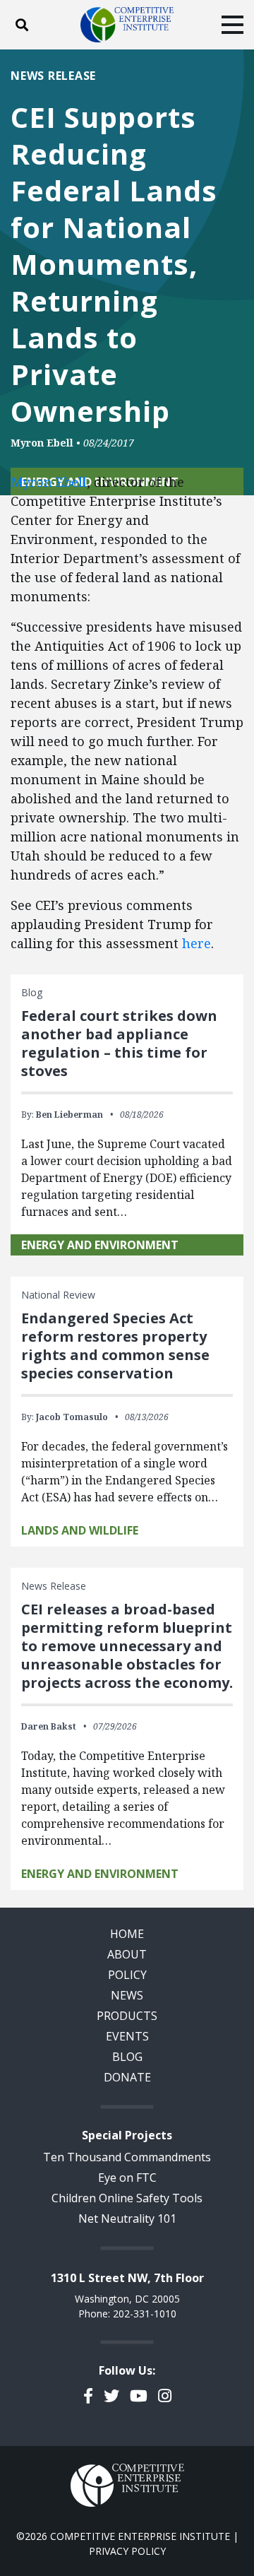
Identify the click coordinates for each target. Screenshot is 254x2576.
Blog (127, 2057)
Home (127, 1934)
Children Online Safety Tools (127, 2198)
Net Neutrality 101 (127, 2218)
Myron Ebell (42, 443)
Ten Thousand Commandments (127, 2157)
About (127, 1954)
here (196, 943)
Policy (127, 1975)
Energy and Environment (100, 1245)
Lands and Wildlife (80, 1530)
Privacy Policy (127, 2551)
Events (127, 2036)
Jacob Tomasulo (72, 1417)
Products (127, 2016)
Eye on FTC (127, 2178)
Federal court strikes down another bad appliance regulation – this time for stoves (119, 1043)
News (127, 1995)
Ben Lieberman (69, 1115)
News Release (53, 76)
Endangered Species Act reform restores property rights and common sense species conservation (115, 1346)
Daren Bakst (49, 1726)
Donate (127, 2077)
